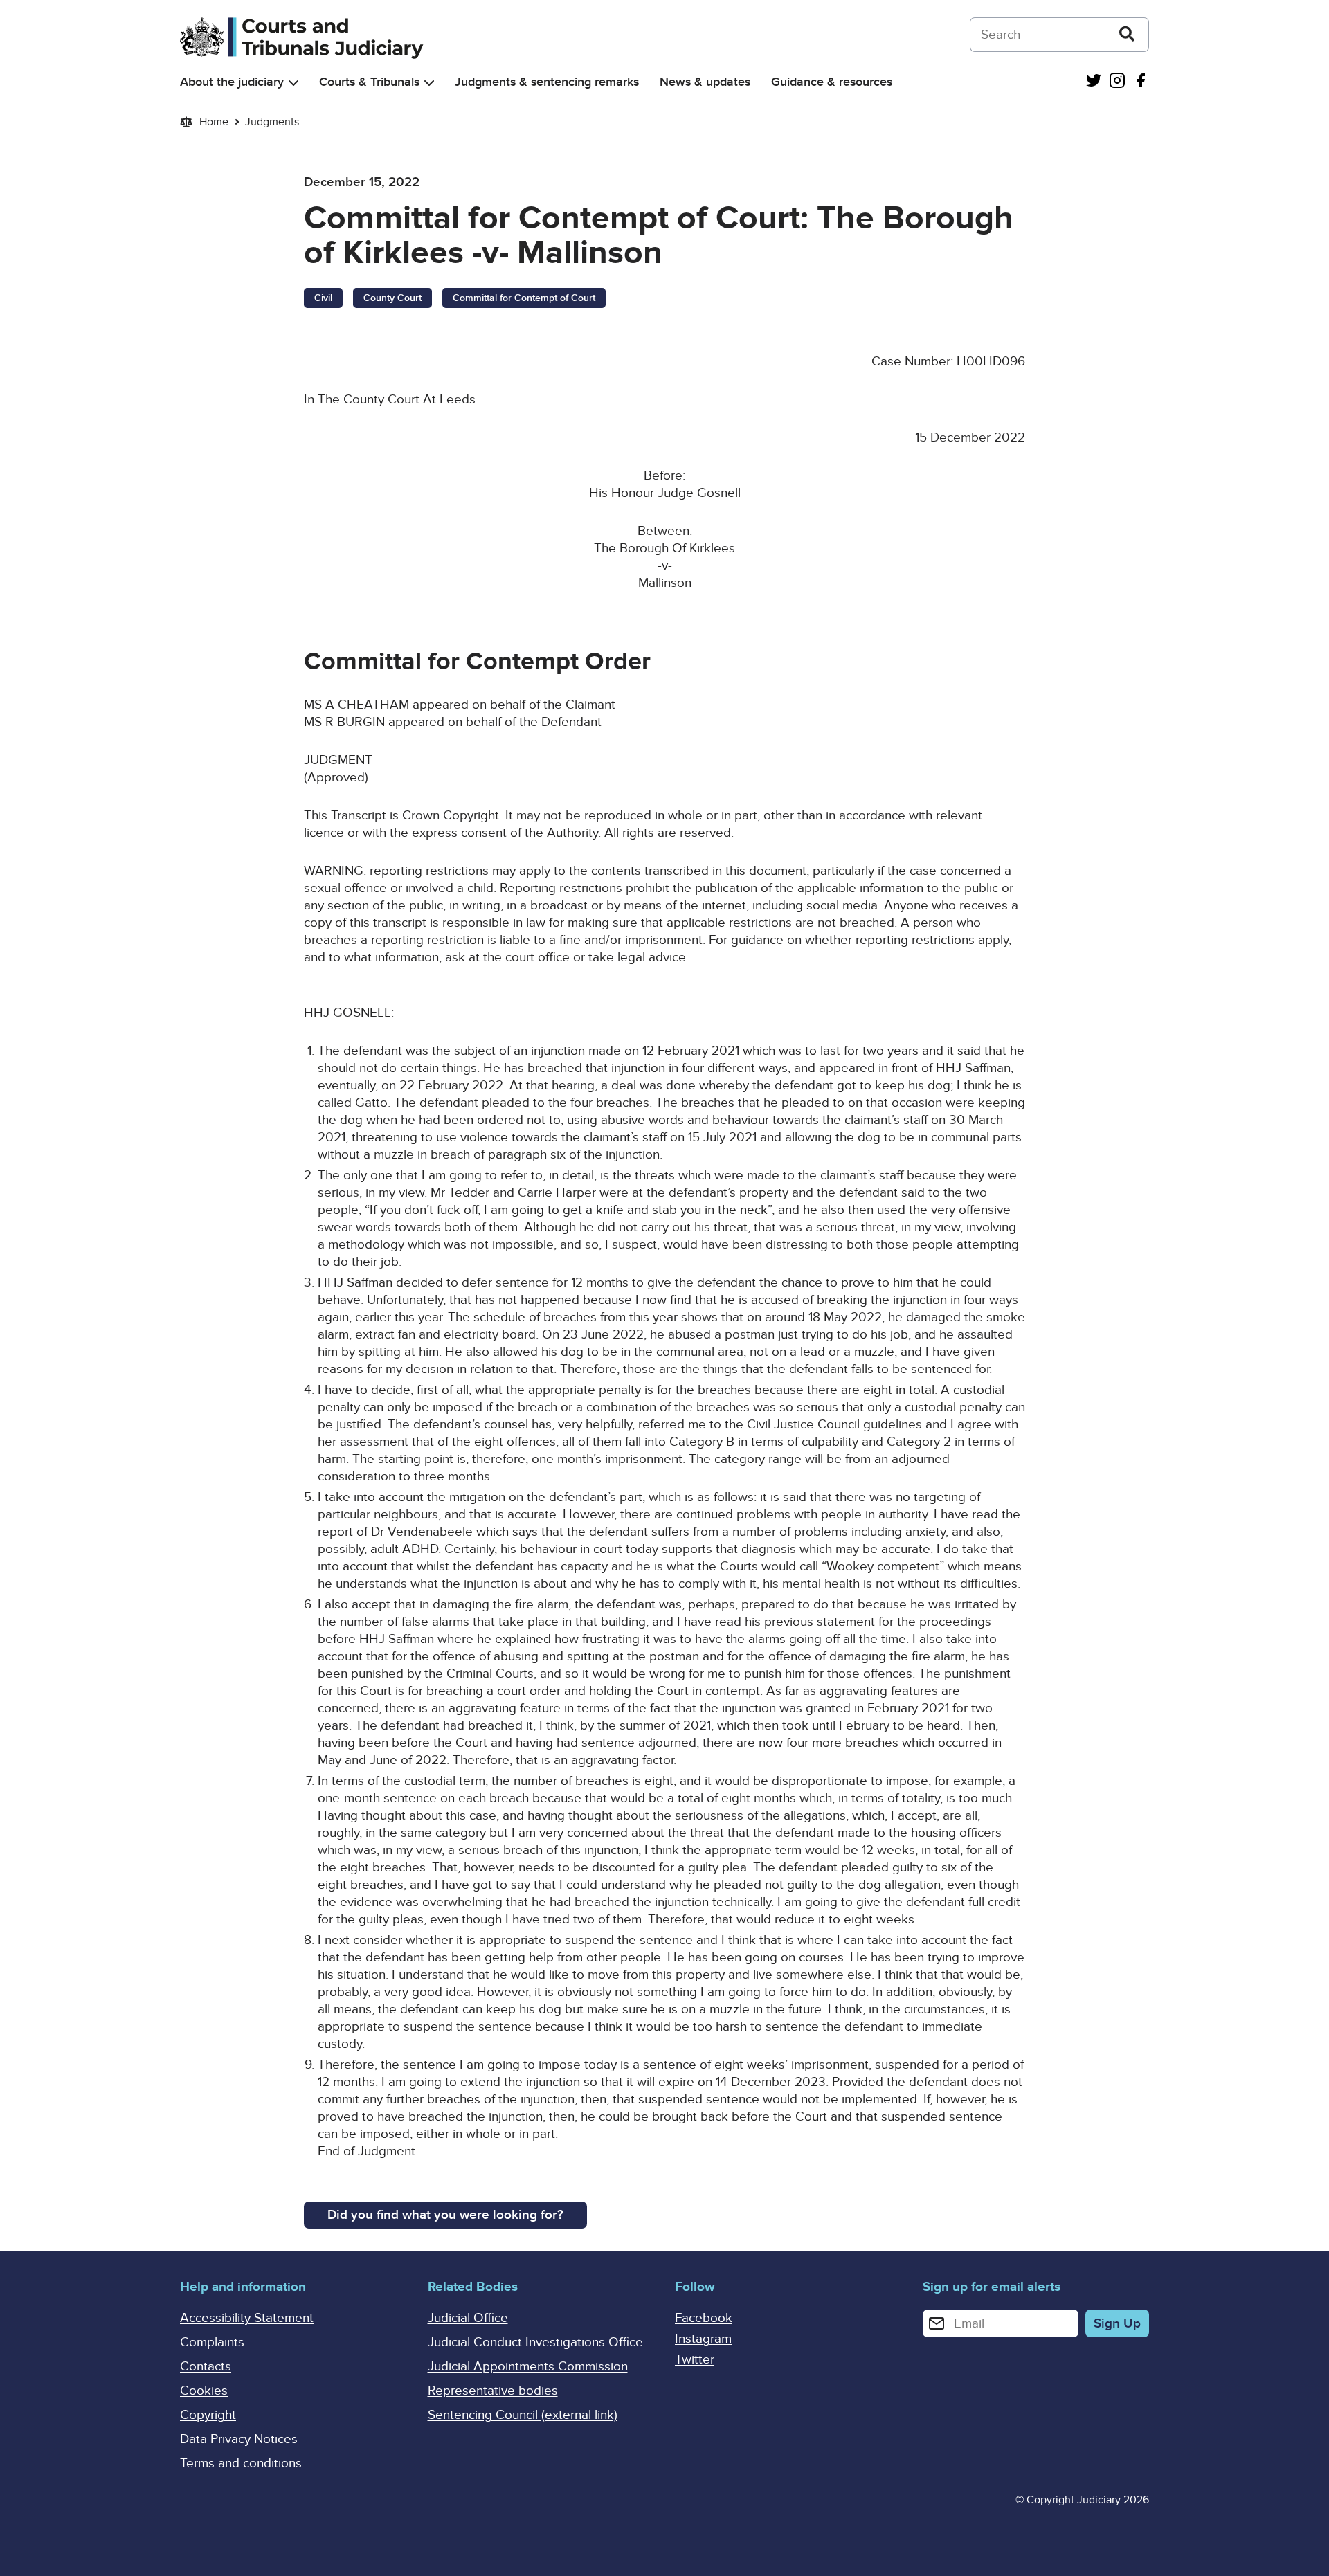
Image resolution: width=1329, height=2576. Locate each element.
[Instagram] (1117, 82)
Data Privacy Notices (239, 2439)
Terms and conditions (241, 2464)
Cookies (204, 2391)
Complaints (212, 2342)
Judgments (272, 122)
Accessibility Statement (247, 2318)
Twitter (695, 2360)
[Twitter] (1094, 82)
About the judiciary (232, 82)
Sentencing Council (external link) (523, 2415)
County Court (392, 298)
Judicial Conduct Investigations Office (535, 2342)
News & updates (705, 82)
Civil (323, 298)
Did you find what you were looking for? (445, 2215)
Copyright (208, 2415)
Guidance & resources (832, 82)
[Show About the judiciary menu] (293, 83)
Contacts (206, 2367)
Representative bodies (493, 2391)
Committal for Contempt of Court (524, 298)
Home (214, 122)
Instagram (703, 2339)
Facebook (704, 2318)
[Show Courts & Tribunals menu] (429, 83)
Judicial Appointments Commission (528, 2367)
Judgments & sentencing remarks (547, 82)
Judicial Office (468, 2318)
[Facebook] (1141, 82)
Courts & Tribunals (369, 82)
